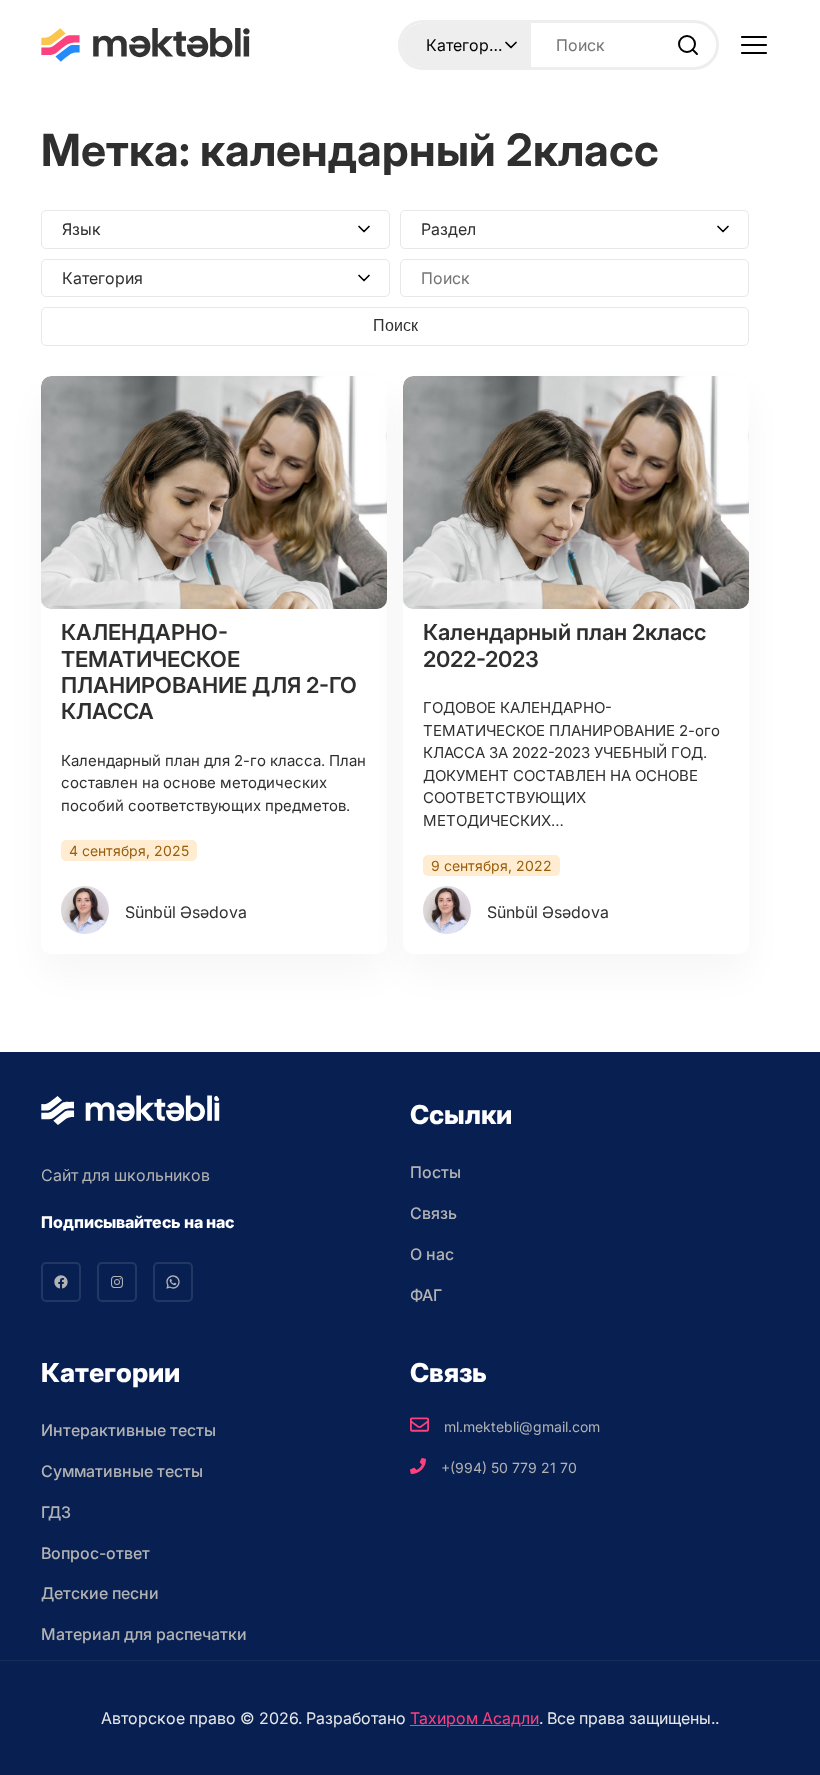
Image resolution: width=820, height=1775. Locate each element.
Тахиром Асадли (474, 1718)
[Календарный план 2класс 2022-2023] (576, 492)
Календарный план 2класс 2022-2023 (564, 645)
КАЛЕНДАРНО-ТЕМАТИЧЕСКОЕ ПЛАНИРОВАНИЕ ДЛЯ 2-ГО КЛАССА (209, 671)
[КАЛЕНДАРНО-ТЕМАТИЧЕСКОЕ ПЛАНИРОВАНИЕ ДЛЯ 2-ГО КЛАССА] (214, 492)
